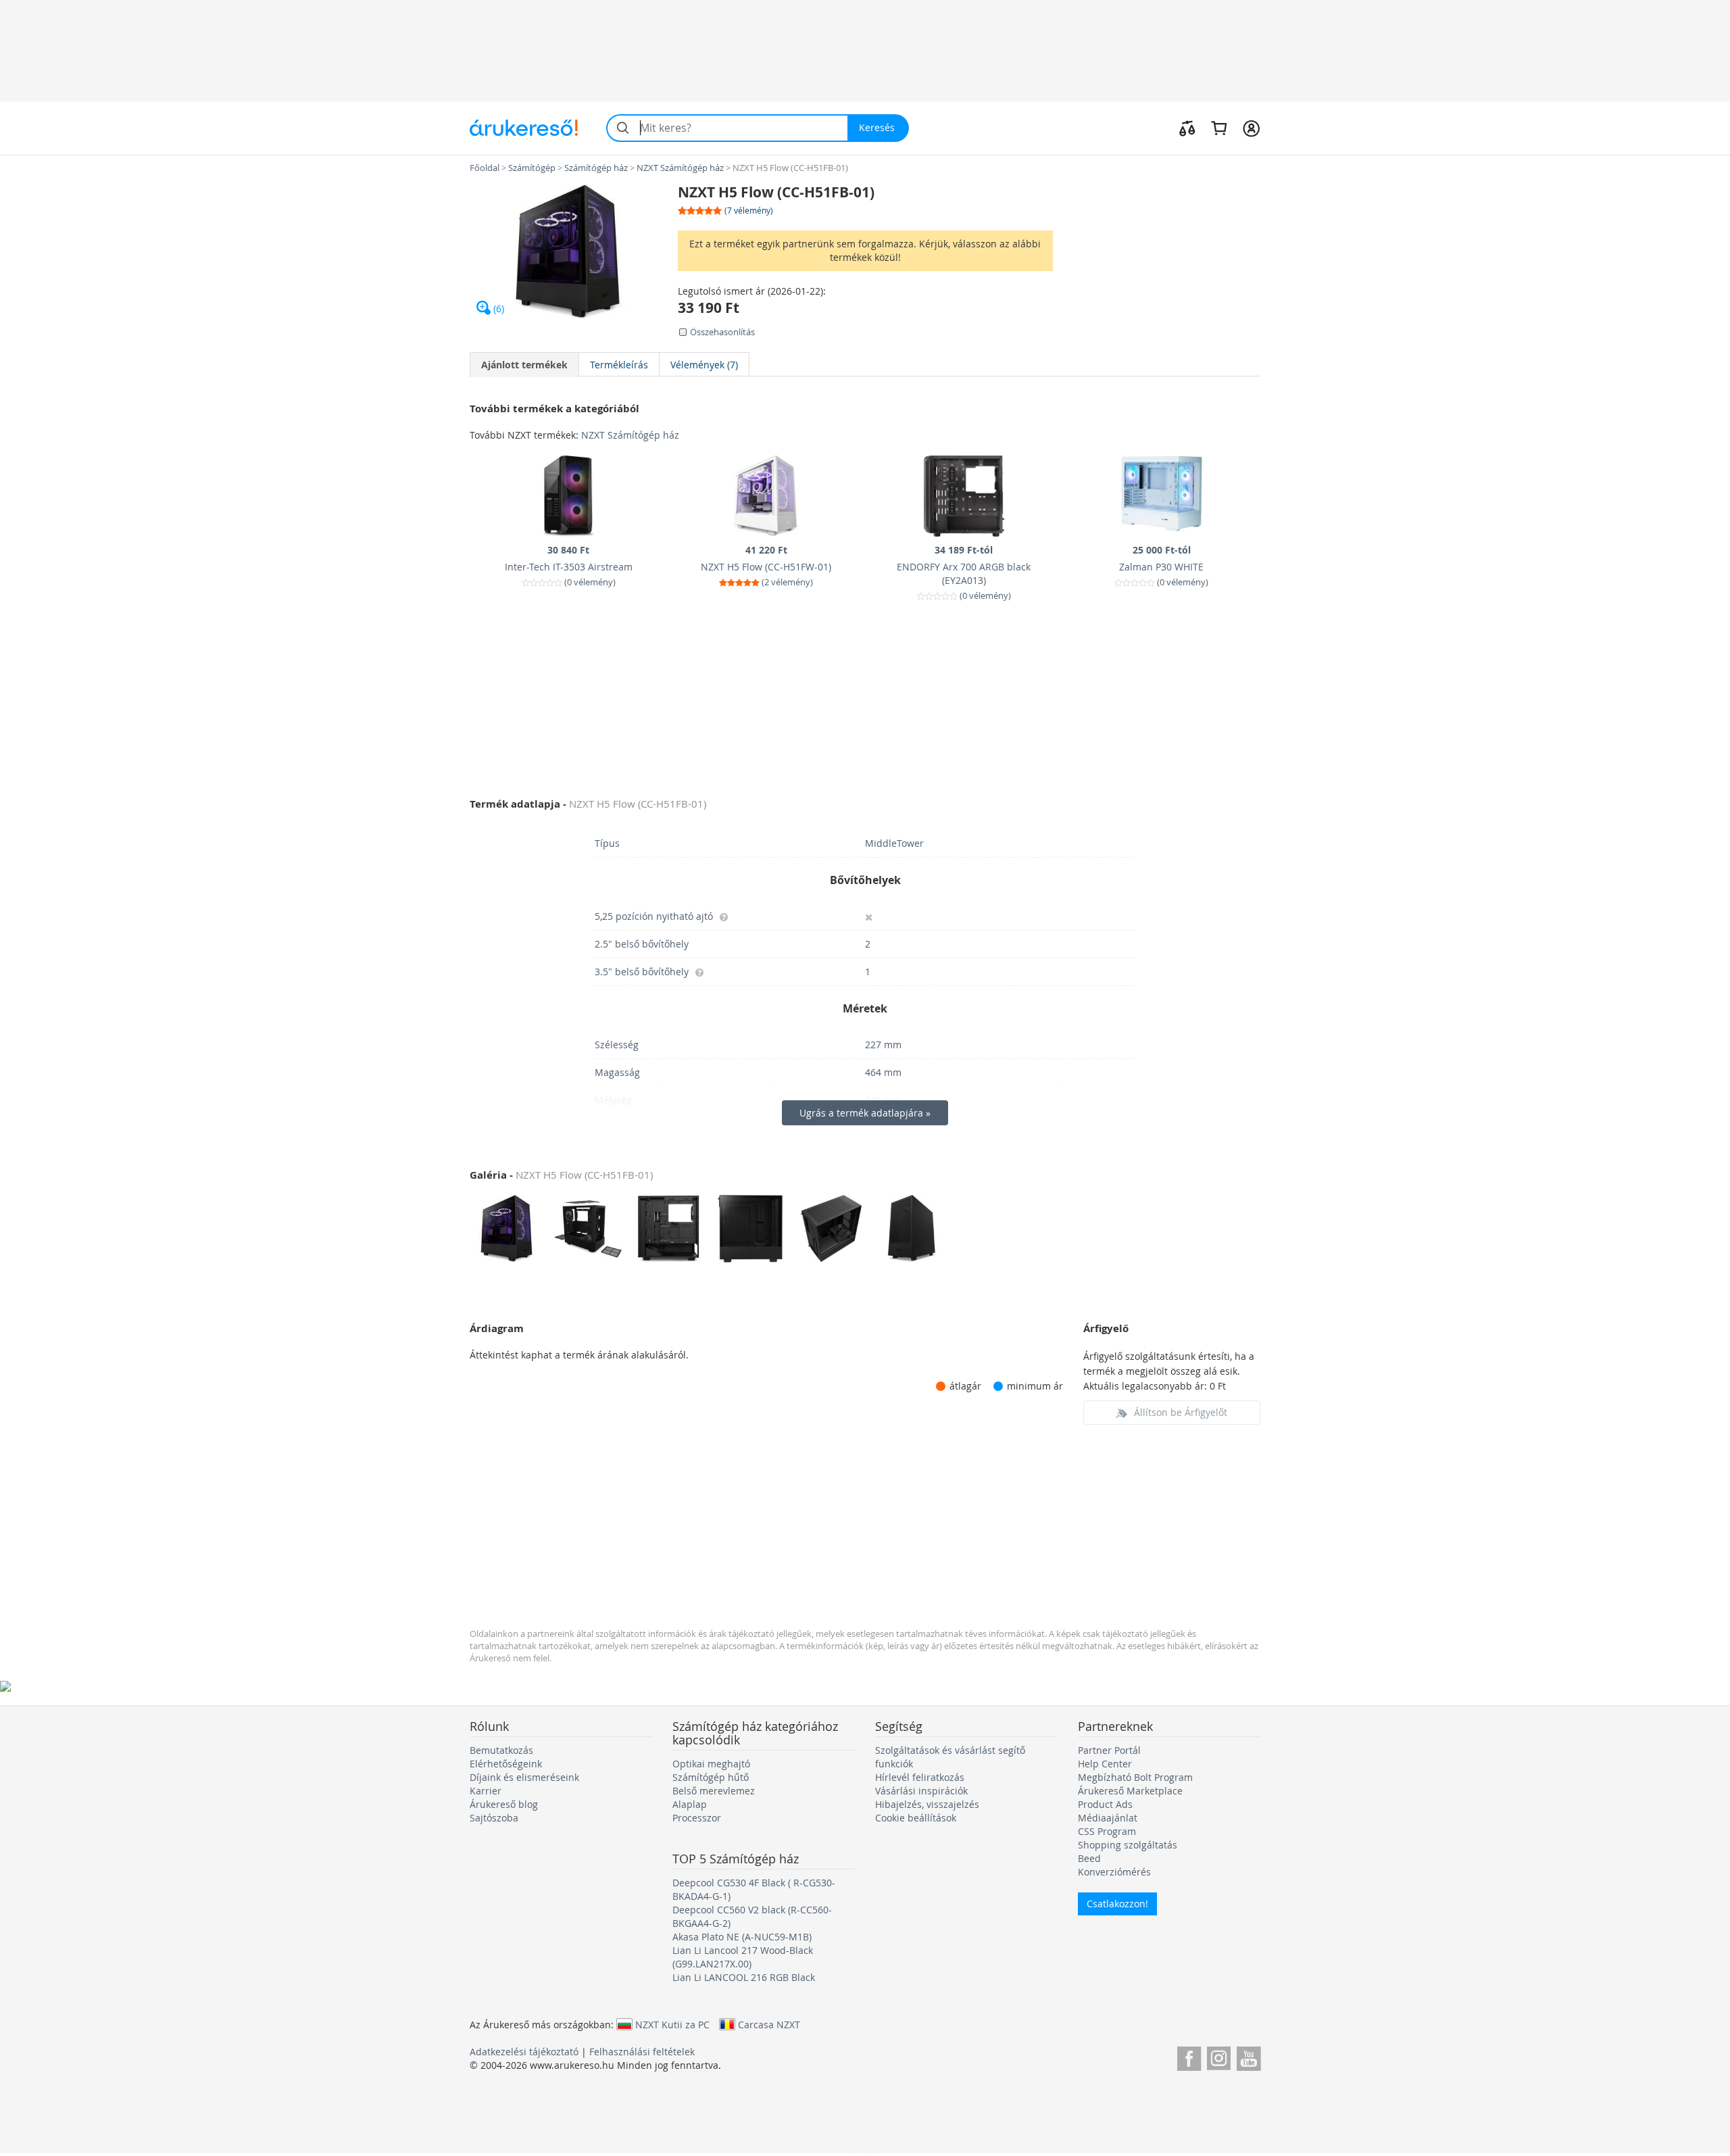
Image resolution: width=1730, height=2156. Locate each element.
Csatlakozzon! (1117, 1904)
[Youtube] (1249, 2056)
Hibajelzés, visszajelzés (927, 1804)
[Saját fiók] (1251, 128)
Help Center (1105, 1764)
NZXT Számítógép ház (630, 435)
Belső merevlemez (714, 1791)
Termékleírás (619, 365)
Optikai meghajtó (711, 1764)
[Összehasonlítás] (1187, 128)
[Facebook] (1189, 2056)
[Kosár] (1219, 128)
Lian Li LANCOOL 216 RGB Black (744, 1977)
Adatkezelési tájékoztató (524, 2052)
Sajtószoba (494, 1818)
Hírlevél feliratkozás (920, 1777)
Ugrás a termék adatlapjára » (865, 1113)
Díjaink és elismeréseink (524, 1777)
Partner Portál (1109, 1750)
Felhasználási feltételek (642, 2052)
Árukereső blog (504, 1804)
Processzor (697, 1818)
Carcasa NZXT (769, 2024)
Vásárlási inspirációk (921, 1791)
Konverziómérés (1114, 1872)
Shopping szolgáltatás (1128, 1845)
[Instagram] (1219, 2056)
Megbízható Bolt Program (1135, 1777)
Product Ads (1105, 1804)
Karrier (486, 1791)
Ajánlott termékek (524, 365)
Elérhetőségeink (506, 1764)
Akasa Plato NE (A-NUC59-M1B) (742, 1937)
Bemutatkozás (501, 1750)
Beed (1089, 1858)
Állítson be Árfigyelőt (1181, 1412)
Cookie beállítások (916, 1818)
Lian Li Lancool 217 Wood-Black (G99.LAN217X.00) (743, 1957)
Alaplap (690, 1804)
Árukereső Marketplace (1130, 1791)
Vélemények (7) (704, 365)
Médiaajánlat (1108, 1818)
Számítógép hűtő (711, 1777)
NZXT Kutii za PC (672, 2024)
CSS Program (1107, 1831)
